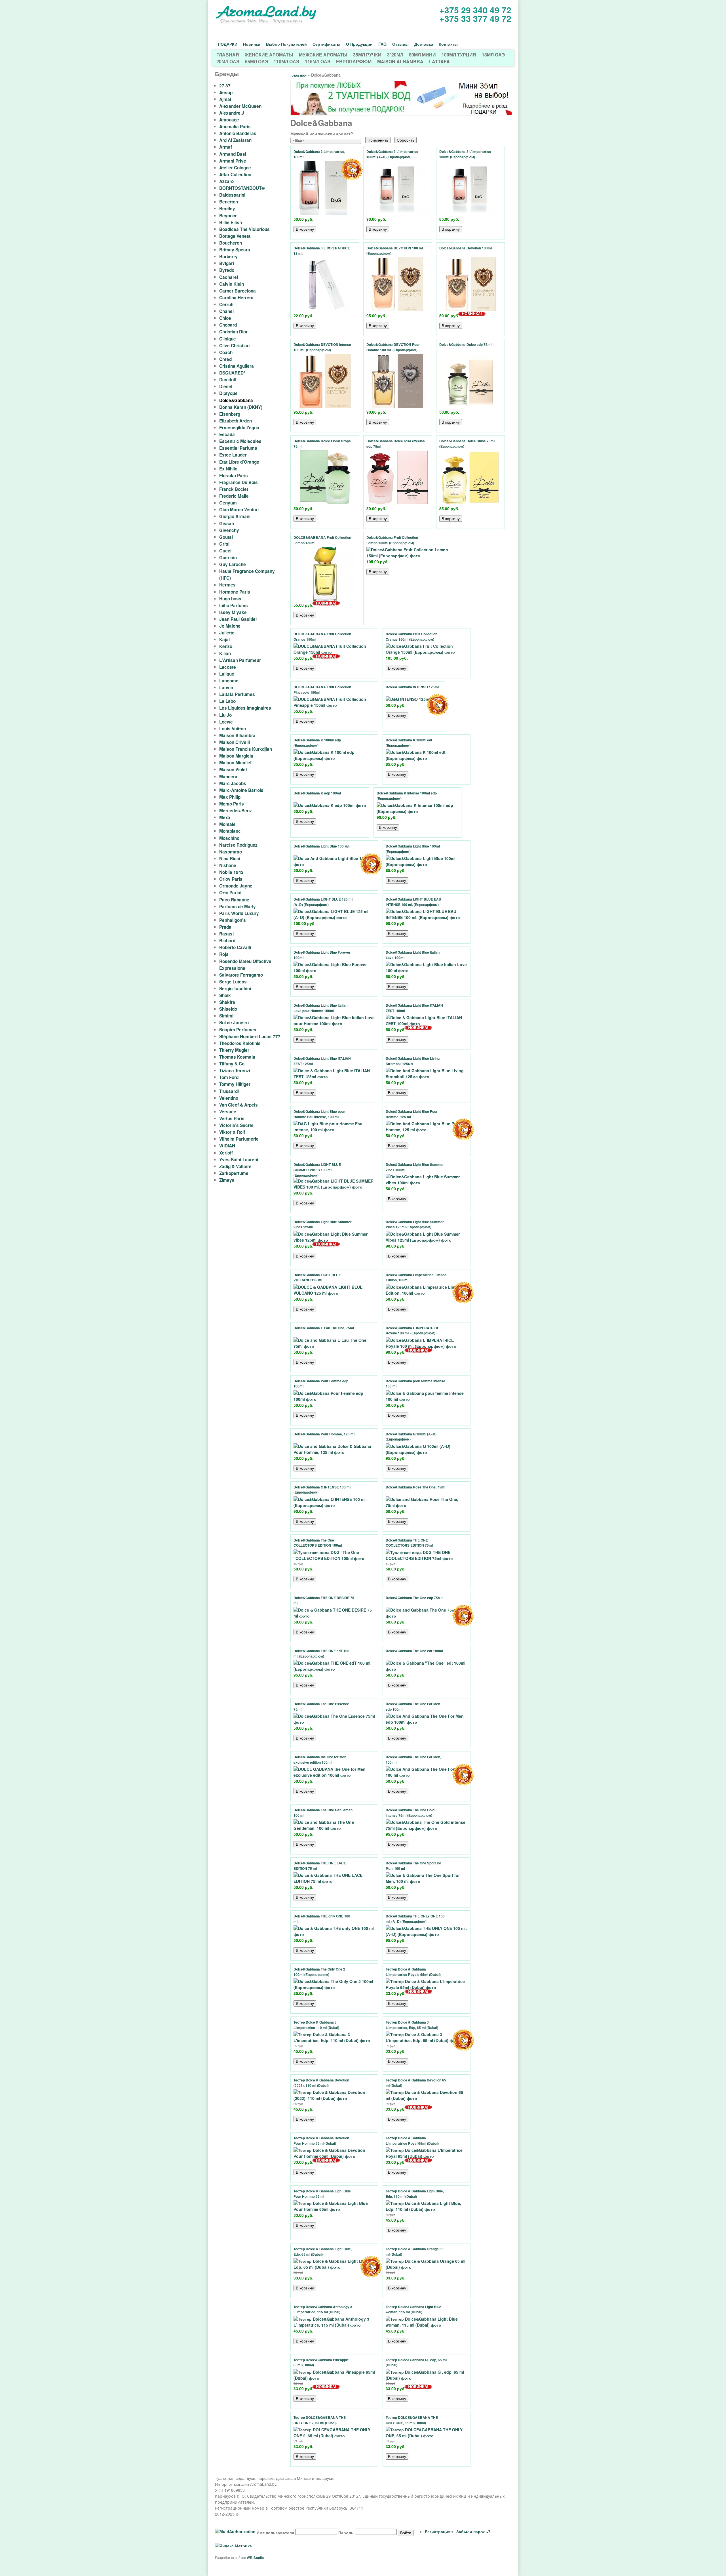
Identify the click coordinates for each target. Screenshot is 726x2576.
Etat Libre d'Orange (239, 462)
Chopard (228, 325)
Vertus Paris (232, 1118)
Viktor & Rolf (232, 1132)
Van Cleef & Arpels (239, 1105)
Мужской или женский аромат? (322, 134)
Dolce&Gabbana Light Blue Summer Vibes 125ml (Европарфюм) (415, 1225)
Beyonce (228, 216)
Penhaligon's (233, 920)
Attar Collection (235, 174)
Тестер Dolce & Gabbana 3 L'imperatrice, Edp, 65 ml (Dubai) (412, 2025)
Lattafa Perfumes (237, 694)
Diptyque (228, 393)
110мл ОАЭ (286, 61)
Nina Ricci (230, 859)
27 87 (225, 86)
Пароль (346, 2533)
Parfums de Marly (238, 907)
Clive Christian (234, 346)
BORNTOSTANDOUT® (242, 188)
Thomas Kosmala (237, 1057)
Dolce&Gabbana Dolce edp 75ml (465, 345)
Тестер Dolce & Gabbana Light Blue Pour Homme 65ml (322, 2194)
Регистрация (438, 2531)
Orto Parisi (230, 893)
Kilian (225, 653)
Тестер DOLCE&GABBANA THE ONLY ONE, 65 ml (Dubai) (412, 2420)
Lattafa (439, 61)
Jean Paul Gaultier (238, 619)
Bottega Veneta (235, 236)
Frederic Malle (234, 496)
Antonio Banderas (238, 133)
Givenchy (229, 530)
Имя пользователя (275, 2533)
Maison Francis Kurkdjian (246, 749)
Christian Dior (233, 332)
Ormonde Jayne (236, 886)
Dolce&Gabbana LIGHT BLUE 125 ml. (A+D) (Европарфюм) (323, 902)
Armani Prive (233, 161)
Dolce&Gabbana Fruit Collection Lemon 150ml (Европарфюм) (392, 540)
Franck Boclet (234, 489)
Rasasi (226, 934)
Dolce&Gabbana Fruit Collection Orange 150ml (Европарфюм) (411, 637)
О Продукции (359, 44)
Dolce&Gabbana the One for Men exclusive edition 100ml (320, 1760)
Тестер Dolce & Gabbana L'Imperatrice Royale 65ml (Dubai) (413, 1972)
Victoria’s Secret (236, 1125)
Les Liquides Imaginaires (245, 708)
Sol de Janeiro (234, 1023)
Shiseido (228, 1009)
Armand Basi (233, 154)
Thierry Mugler (234, 1050)
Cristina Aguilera (237, 366)
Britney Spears (235, 250)
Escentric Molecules (240, 441)
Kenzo (226, 646)
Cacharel (229, 277)
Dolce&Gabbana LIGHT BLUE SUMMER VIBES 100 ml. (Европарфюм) (317, 1170)
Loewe (226, 722)
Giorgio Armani (235, 516)
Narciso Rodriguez (238, 845)
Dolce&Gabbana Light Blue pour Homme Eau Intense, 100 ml (319, 1114)
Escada (227, 434)
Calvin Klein (232, 284)
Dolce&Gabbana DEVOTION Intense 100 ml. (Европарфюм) (322, 347)
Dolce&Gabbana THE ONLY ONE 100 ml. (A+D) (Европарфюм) (415, 1919)
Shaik (225, 995)
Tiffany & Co (232, 1064)
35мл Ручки (367, 55)
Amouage (229, 120)
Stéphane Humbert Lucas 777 (250, 1036)
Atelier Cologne (235, 168)
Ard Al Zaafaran (235, 140)
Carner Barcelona (238, 291)
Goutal (226, 537)
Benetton (229, 202)
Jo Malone (230, 626)
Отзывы (400, 44)
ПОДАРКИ (228, 44)
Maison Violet (233, 769)
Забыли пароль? (473, 2531)
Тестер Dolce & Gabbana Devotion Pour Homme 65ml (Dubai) (321, 2141)
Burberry (228, 256)
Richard (227, 941)
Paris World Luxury (239, 913)
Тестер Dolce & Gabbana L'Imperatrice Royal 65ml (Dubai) (412, 2141)
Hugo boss (230, 599)
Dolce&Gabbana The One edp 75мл (414, 1598)
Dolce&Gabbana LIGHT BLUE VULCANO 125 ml (317, 1278)
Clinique (228, 339)
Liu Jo (225, 715)
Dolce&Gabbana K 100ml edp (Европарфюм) (317, 743)
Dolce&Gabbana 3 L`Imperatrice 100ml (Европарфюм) (465, 154)
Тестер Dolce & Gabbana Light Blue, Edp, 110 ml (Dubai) (415, 2194)
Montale (227, 824)
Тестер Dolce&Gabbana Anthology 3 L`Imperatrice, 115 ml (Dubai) (323, 2310)
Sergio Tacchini (235, 989)
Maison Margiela (236, 756)
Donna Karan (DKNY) (241, 407)
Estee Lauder (233, 455)
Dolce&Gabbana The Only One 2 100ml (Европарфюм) (319, 1972)
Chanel (226, 311)
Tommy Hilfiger (235, 1084)
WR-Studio (255, 2558)
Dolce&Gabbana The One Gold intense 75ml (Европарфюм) (410, 1813)
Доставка (424, 44)
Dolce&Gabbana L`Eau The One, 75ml (324, 1328)
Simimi (226, 1016)
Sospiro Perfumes (238, 1030)
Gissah (227, 523)
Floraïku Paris (234, 476)
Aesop (226, 92)
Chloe (225, 318)
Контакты (448, 44)
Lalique (227, 674)
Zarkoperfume (234, 1173)
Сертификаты (326, 44)
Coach (226, 352)
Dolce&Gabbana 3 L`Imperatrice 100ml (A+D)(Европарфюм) (392, 154)
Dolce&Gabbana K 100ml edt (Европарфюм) (409, 743)
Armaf (226, 147)
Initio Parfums (234, 605)
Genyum (228, 503)
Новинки (252, 44)
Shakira (227, 1002)
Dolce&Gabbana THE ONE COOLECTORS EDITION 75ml (409, 1543)
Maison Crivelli (235, 742)
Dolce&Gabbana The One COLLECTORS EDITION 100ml (318, 1543)
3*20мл (395, 55)
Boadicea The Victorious (244, 229)
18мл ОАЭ (493, 55)
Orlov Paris (231, 879)
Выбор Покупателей (286, 44)
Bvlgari (227, 263)
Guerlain (228, 558)
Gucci (225, 551)
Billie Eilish (231, 222)
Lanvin (226, 687)
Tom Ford (229, 1077)
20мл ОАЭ (228, 61)
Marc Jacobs (233, 783)
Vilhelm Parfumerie (239, 1139)
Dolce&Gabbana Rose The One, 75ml (415, 1487)
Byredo (227, 270)
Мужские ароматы (323, 55)
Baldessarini (232, 195)
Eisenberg (230, 414)
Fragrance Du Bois (239, 482)
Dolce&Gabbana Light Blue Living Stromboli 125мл (413, 1061)
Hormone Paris (235, 592)
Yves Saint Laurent (239, 1160)
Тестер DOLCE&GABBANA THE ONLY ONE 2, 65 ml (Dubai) (320, 2420)
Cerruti (226, 304)
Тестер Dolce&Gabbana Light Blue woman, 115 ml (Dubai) (413, 2310)
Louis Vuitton (233, 729)
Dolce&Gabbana (236, 400)
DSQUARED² (232, 373)
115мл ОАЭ (318, 61)
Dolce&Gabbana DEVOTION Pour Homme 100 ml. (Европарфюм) (393, 347)
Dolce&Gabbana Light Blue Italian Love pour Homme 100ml (320, 1008)
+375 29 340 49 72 (475, 10)
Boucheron (231, 243)
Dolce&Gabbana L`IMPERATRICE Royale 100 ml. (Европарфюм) (412, 1331)
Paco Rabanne (234, 900)
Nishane (228, 865)
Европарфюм (354, 61)
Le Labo (227, 701)
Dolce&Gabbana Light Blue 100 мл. (322, 846)
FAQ (382, 44)
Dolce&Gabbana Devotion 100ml (466, 248)
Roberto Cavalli (235, 947)
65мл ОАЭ (257, 61)
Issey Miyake (233, 612)
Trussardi (229, 1091)
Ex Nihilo (228, 469)
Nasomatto (231, 852)
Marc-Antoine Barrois (241, 790)
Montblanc (230, 831)
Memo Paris (232, 804)
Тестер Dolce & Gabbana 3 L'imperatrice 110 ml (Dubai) (316, 2025)
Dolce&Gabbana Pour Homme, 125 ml (324, 1434)
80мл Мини (422, 55)
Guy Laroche (233, 564)
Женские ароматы (269, 55)
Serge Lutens (233, 982)
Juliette (227, 633)
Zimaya (227, 1180)
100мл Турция (459, 55)
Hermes (227, 585)
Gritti (224, 544)
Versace (228, 1112)
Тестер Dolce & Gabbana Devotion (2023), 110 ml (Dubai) (321, 2083)
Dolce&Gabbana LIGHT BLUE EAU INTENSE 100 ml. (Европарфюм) (413, 902)
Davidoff (228, 380)
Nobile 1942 (231, 872)
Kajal (224, 640)
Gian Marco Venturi (239, 510)
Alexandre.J (232, 113)
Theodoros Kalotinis (240, 1043)
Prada (225, 927)
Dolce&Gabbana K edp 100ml (317, 793)
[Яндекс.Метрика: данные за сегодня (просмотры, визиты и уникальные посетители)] (233, 2546)
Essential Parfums (238, 448)
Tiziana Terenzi (235, 1071)
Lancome (229, 681)
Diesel (226, 386)
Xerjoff (226, 1153)
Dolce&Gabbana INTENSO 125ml (412, 687)
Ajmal (225, 99)
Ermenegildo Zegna (239, 428)
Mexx (225, 817)
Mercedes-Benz (236, 811)
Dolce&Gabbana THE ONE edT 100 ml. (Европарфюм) (321, 1654)
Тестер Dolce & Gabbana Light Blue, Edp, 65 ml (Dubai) (323, 2252)
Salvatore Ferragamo (241, 975)
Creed (225, 359)
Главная (228, 55)
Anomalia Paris (235, 127)
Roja (224, 954)
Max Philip (230, 797)
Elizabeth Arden (236, 421)
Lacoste (228, 667)
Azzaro (226, 181)
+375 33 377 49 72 (475, 18)
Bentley (227, 209)
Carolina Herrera (236, 298)
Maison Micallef (235, 763)
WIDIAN (227, 1146)
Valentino (229, 1098)
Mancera (228, 777)
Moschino (229, 838)
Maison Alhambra (400, 61)
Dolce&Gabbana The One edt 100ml (414, 1651)
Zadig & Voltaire (235, 1166)
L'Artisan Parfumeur (240, 660)
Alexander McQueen (240, 106)
